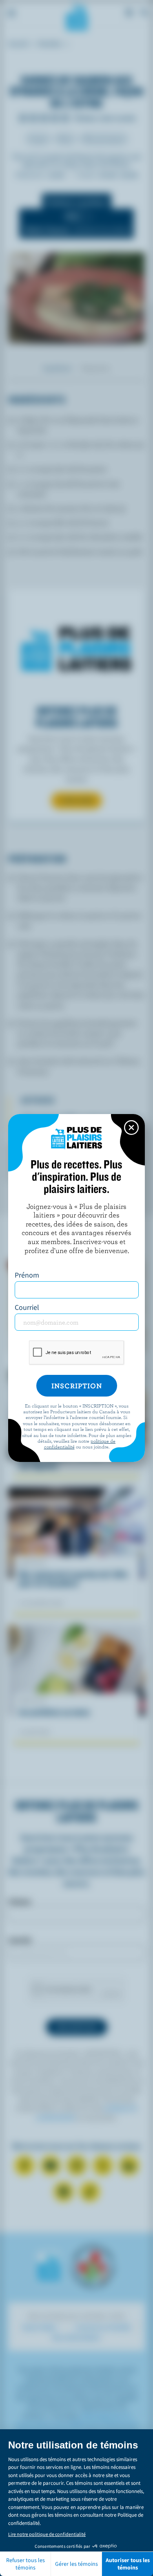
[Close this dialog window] (131, 1128)
